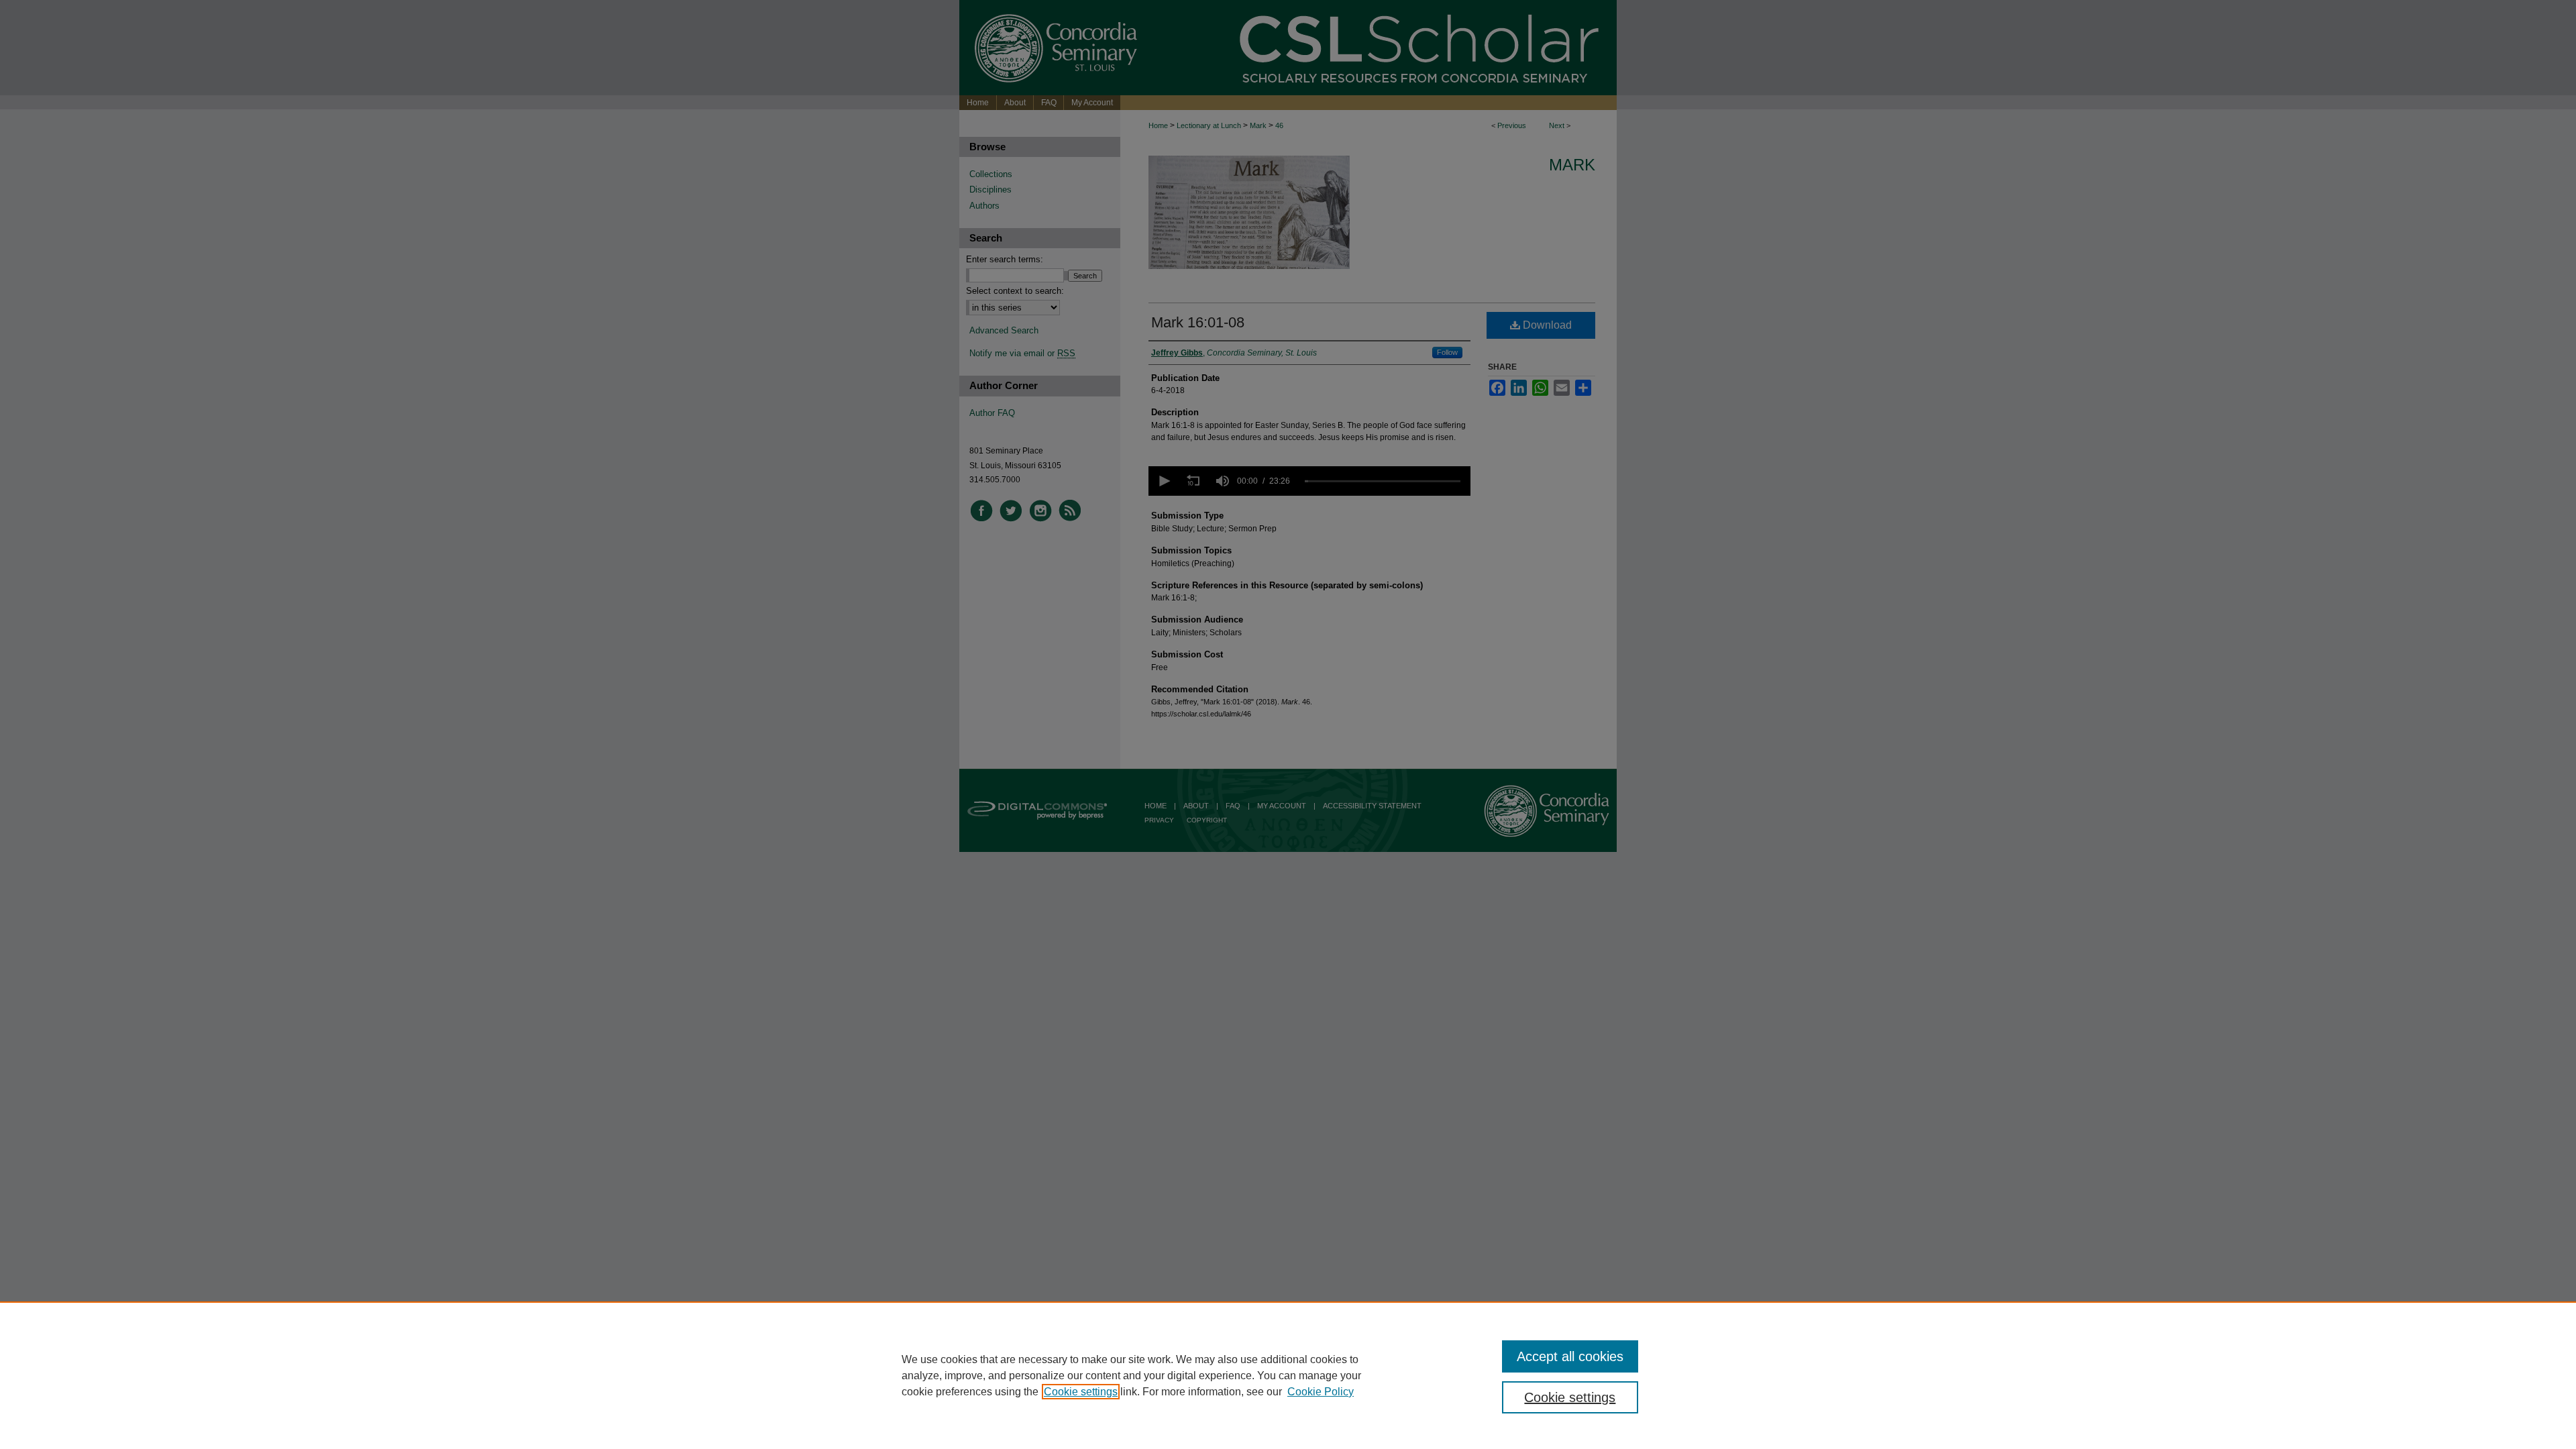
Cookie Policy (1321, 1392)
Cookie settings (1081, 1392)
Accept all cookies (1570, 1356)
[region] (1288, 1375)
